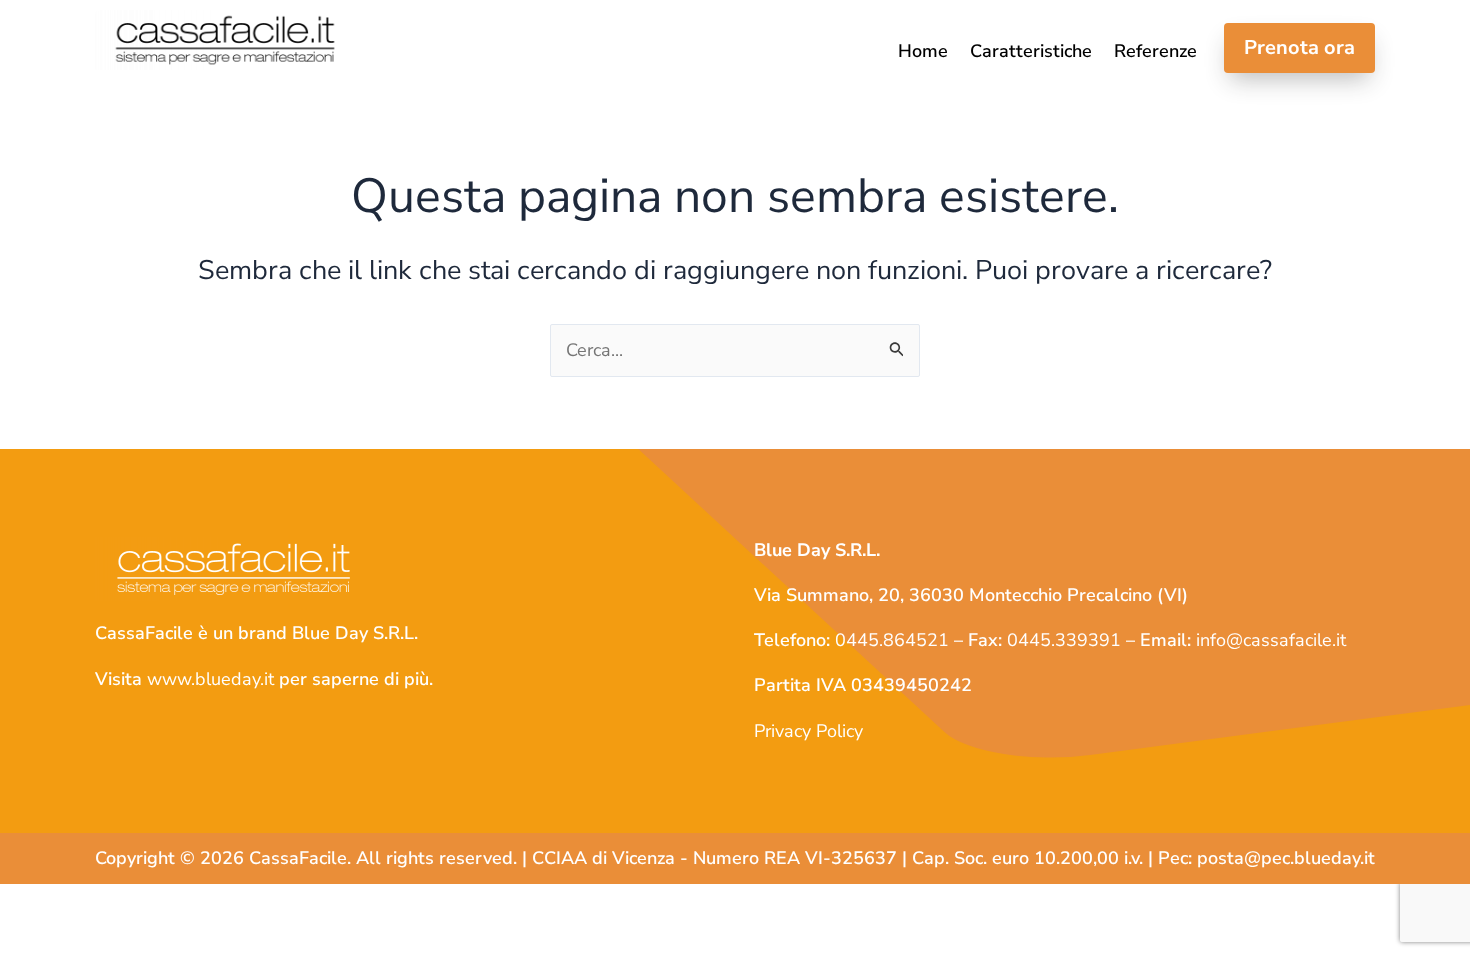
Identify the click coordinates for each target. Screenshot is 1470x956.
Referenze (1155, 52)
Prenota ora (1299, 47)
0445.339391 (1064, 640)
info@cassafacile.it (1271, 640)
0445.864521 (892, 640)
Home (923, 52)
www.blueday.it (210, 679)
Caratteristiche (1031, 52)
